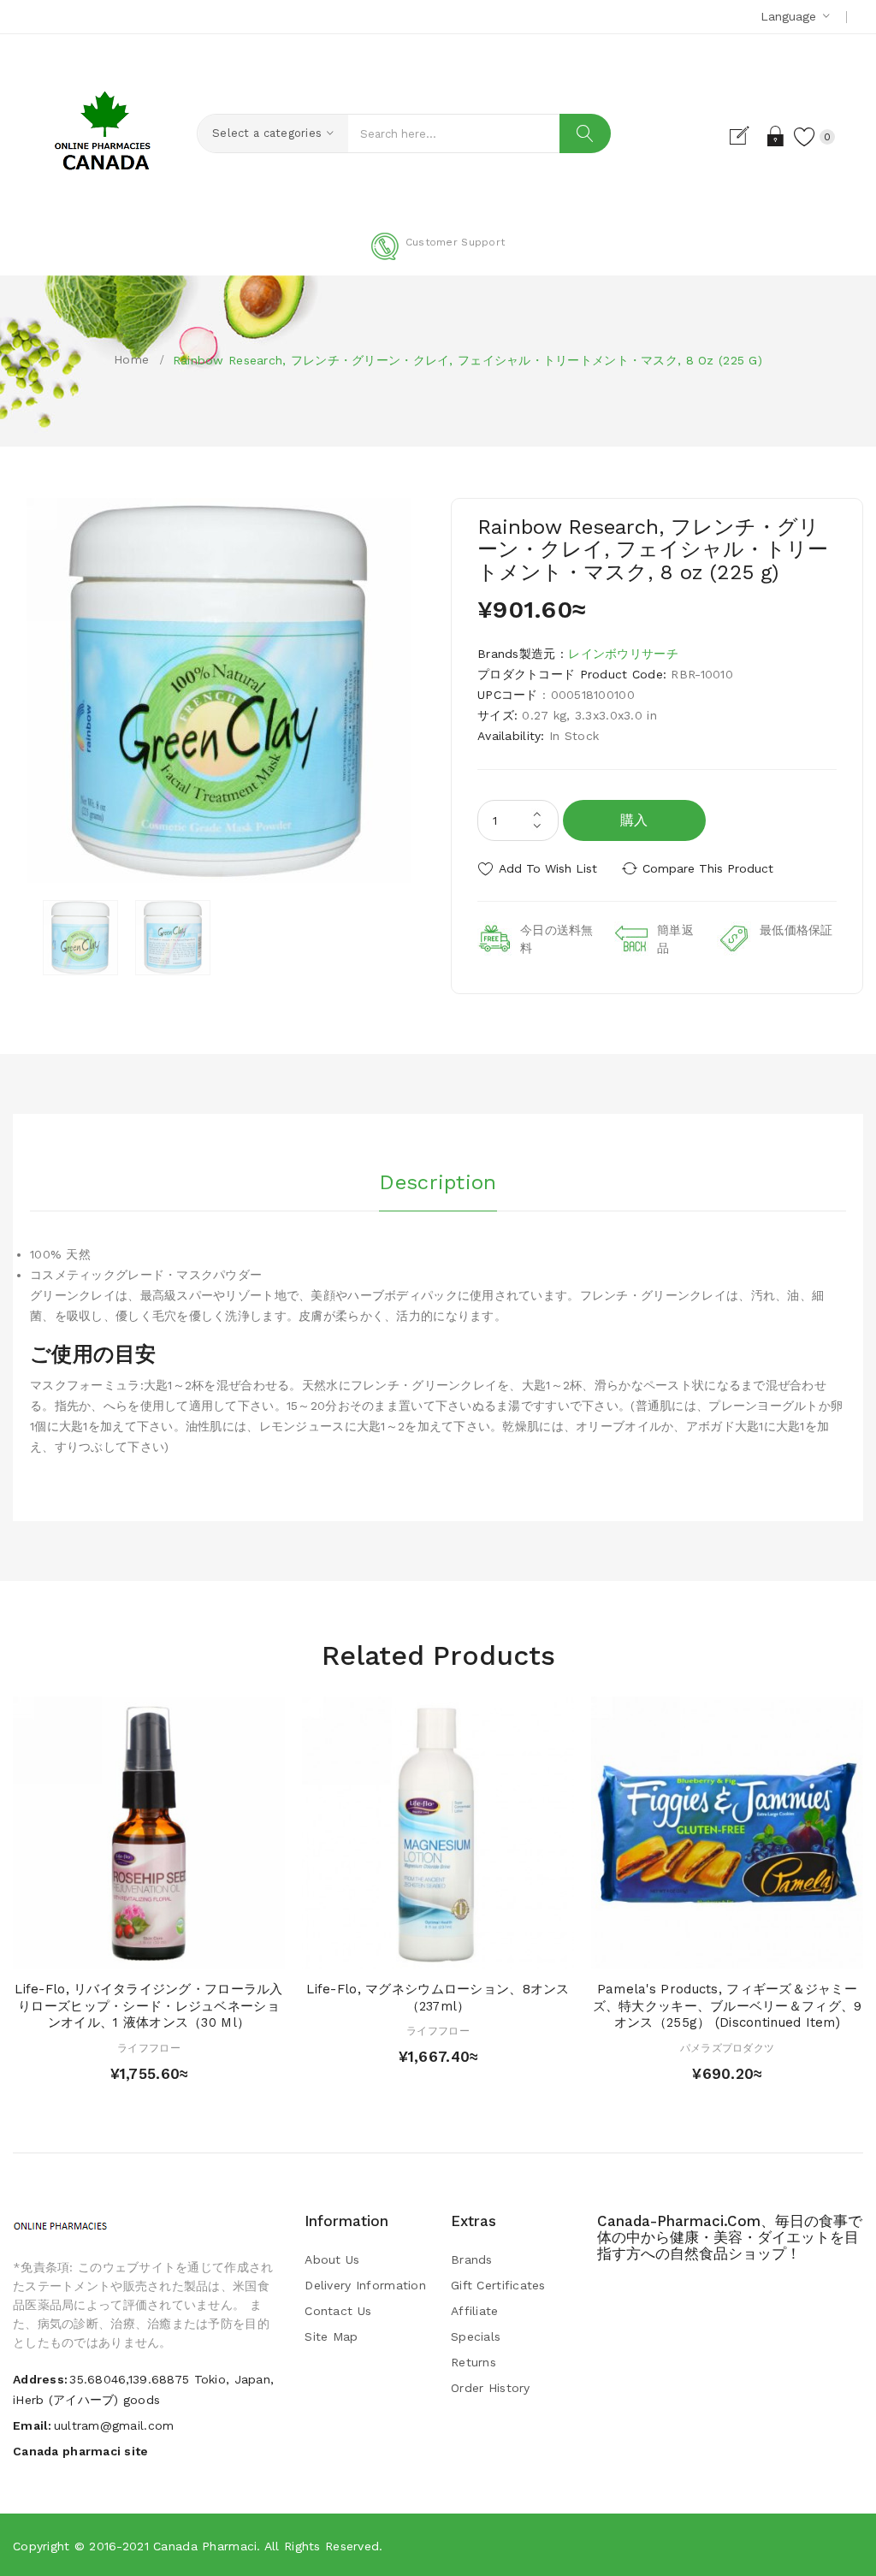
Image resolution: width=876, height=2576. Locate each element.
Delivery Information (365, 2285)
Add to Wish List (548, 868)
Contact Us (338, 2311)
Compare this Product (708, 868)
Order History (491, 2388)
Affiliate (475, 2311)
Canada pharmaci (205, 2546)
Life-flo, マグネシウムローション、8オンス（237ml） (438, 1998)
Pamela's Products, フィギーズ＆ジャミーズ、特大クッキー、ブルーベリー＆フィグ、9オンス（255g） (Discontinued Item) (728, 2006)
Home (131, 359)
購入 (634, 820)
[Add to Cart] (116, 1951)
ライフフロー (149, 2048)
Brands (472, 2259)
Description (438, 1182)
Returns (474, 2362)
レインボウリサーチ (623, 654)
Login (776, 136)
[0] (805, 136)
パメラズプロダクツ (728, 2048)
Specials (476, 2336)
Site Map (331, 2336)
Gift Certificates (498, 2285)
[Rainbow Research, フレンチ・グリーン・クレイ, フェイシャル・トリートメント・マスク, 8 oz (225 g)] (80, 938)
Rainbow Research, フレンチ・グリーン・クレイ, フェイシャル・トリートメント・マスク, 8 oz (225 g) (468, 360)
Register (746, 136)
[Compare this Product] (182, 1951)
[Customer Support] (438, 257)
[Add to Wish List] (149, 1951)
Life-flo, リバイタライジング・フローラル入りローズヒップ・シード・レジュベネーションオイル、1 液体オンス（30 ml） (148, 2006)
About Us (332, 2259)
